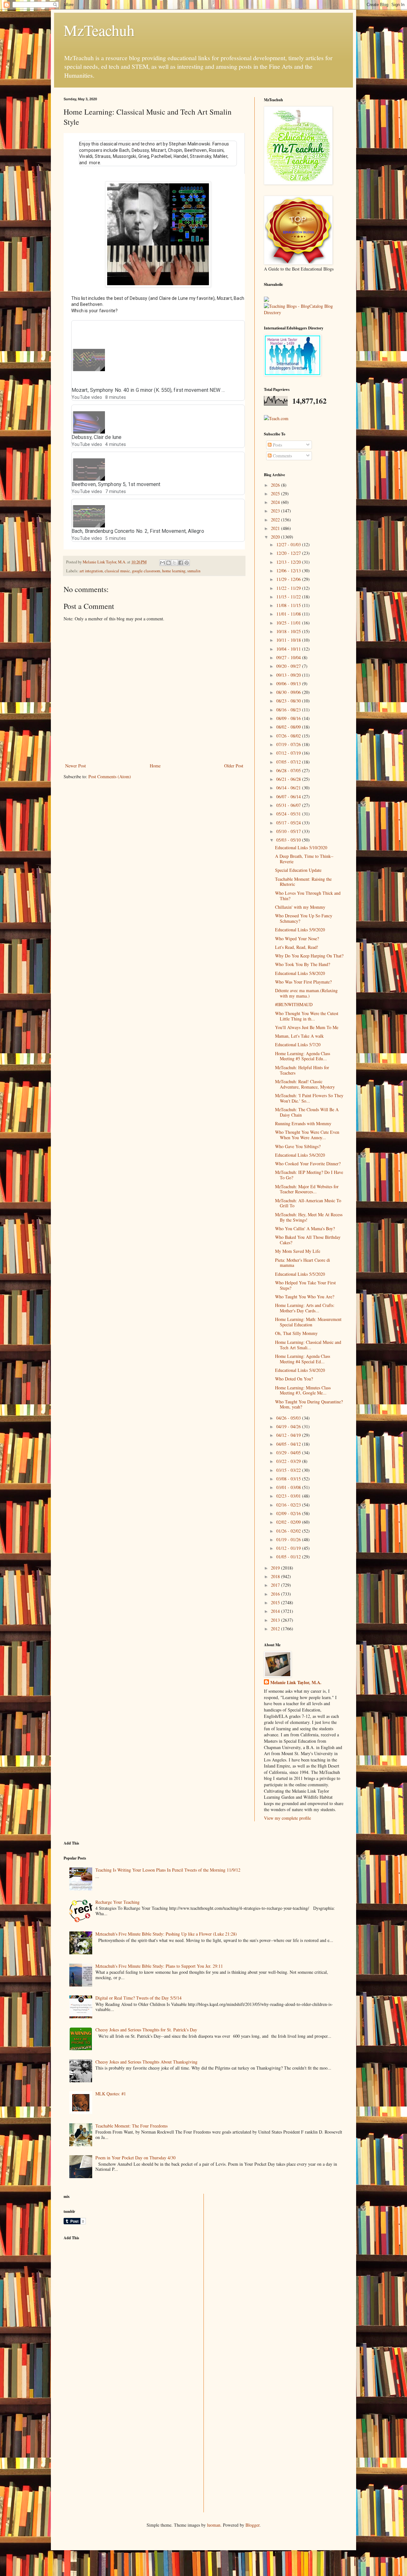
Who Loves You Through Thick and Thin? (308, 896)
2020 (276, 537)
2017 (276, 1585)
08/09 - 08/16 (289, 718)
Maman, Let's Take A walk (299, 1036)
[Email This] (162, 563)
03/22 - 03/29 (289, 1461)
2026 (276, 485)
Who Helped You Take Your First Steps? (305, 1285)
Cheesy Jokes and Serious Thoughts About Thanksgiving (146, 2062)
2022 (276, 520)
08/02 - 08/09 (289, 727)
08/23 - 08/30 (289, 701)
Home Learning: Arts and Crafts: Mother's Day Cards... (305, 1308)
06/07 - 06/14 (289, 797)
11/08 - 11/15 (289, 605)
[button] (236, 361)
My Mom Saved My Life (298, 1251)
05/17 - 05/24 (289, 823)
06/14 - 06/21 (289, 788)
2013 (276, 1620)
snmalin (194, 571)
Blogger (252, 2525)
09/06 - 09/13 (289, 684)
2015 (276, 1602)
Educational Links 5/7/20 (298, 1045)
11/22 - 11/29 (289, 588)
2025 (276, 494)
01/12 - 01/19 (289, 1548)
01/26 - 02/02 (289, 1531)
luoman (214, 2525)
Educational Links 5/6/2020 (300, 1155)
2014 (276, 1611)
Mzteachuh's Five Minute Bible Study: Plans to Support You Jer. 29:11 (159, 1966)
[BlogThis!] (169, 563)
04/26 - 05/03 (289, 1418)
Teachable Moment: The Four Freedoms (131, 2126)
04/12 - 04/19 (289, 1435)
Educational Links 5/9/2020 (300, 930)
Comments (282, 456)
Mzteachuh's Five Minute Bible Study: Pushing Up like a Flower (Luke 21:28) (166, 1934)
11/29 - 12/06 (289, 579)
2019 (276, 1568)
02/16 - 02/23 (289, 1505)
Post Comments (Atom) (110, 776)
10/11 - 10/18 (289, 640)
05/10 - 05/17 (289, 831)
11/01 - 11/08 (289, 614)
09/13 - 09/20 (289, 675)
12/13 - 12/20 (289, 562)
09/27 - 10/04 (289, 657)
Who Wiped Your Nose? (297, 939)
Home (155, 766)
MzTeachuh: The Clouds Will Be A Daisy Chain (307, 1112)
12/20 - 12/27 (289, 553)
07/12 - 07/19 (289, 753)
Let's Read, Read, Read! (297, 947)
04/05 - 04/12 (289, 1444)
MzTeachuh (99, 30)
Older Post (234, 766)
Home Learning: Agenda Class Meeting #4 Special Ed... (303, 1359)
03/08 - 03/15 (289, 1479)
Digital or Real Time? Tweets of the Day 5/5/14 (138, 1998)
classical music (117, 571)
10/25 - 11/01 (289, 623)
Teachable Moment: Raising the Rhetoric (303, 882)
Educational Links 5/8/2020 (300, 973)
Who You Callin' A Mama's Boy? (305, 1228)
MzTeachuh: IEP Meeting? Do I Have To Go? (309, 1175)
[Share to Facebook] (181, 563)
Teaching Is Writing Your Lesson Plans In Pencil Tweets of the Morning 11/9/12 (168, 1870)
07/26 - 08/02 (289, 736)
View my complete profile (287, 1818)
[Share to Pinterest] (187, 563)
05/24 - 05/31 (289, 814)
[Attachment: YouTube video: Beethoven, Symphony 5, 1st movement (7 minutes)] (88, 469)
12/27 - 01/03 (289, 544)
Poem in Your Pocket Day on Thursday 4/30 (135, 2158)
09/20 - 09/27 (289, 666)
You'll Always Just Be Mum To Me (307, 1027)
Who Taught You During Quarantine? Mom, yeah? (309, 1404)
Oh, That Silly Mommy (296, 1333)
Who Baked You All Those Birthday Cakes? (308, 1240)
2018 (276, 1576)
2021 (276, 528)
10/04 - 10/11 (289, 649)
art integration (91, 571)
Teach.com (279, 418)
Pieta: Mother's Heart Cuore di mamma (303, 1263)
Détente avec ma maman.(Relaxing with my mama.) (306, 993)
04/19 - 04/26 (289, 1426)
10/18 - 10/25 (289, 631)
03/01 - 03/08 (289, 1487)
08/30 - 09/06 (289, 692)
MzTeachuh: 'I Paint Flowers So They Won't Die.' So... (309, 1098)
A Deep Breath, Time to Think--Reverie (304, 859)
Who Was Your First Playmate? (303, 982)
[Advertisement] (111, 2290)
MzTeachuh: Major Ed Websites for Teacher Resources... (307, 1189)
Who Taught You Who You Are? (305, 1297)
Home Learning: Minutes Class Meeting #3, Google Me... (303, 1390)
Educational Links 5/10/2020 (301, 847)
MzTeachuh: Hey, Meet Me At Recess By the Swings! (309, 1217)
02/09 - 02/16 (289, 1513)
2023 (276, 511)
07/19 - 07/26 (289, 744)
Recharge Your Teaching (117, 1902)
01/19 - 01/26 (289, 1539)
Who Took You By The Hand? (303, 964)
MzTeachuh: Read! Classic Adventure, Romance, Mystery (305, 1084)
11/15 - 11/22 (289, 597)
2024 (276, 502)
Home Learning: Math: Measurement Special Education (308, 1322)
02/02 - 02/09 (289, 1522)
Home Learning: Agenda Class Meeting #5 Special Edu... (303, 1056)
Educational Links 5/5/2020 (300, 1274)
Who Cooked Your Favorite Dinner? (308, 1164)
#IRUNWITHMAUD (294, 1004)
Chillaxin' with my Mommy (300, 907)
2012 (276, 1629)
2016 (276, 1594)
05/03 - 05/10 (289, 840)
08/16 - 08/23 (289, 710)
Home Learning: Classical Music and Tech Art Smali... (308, 1345)
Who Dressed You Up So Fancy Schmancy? (304, 918)
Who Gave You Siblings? (298, 1146)
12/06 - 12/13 (289, 571)
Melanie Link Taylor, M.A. (296, 1683)
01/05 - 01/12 (289, 1557)
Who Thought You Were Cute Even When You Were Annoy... (307, 1135)
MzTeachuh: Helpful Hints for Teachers (302, 1070)
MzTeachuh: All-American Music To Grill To (308, 1203)
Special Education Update (298, 870)
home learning (174, 571)
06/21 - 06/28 (289, 779)
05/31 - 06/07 (289, 805)
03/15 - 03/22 (289, 1470)
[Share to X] (175, 563)
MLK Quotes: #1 (111, 2094)
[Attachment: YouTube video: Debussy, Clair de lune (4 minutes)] (88, 422)
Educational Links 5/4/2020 (300, 1370)
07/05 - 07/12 (289, 762)
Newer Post (76, 766)
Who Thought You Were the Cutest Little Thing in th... (307, 1016)
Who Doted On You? (294, 1379)
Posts (277, 445)
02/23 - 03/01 (289, 1496)
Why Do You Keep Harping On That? (309, 956)
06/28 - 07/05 (289, 770)
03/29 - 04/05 (289, 1453)
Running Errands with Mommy (303, 1123)
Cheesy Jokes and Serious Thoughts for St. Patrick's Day (146, 2030)
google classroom (146, 571)
